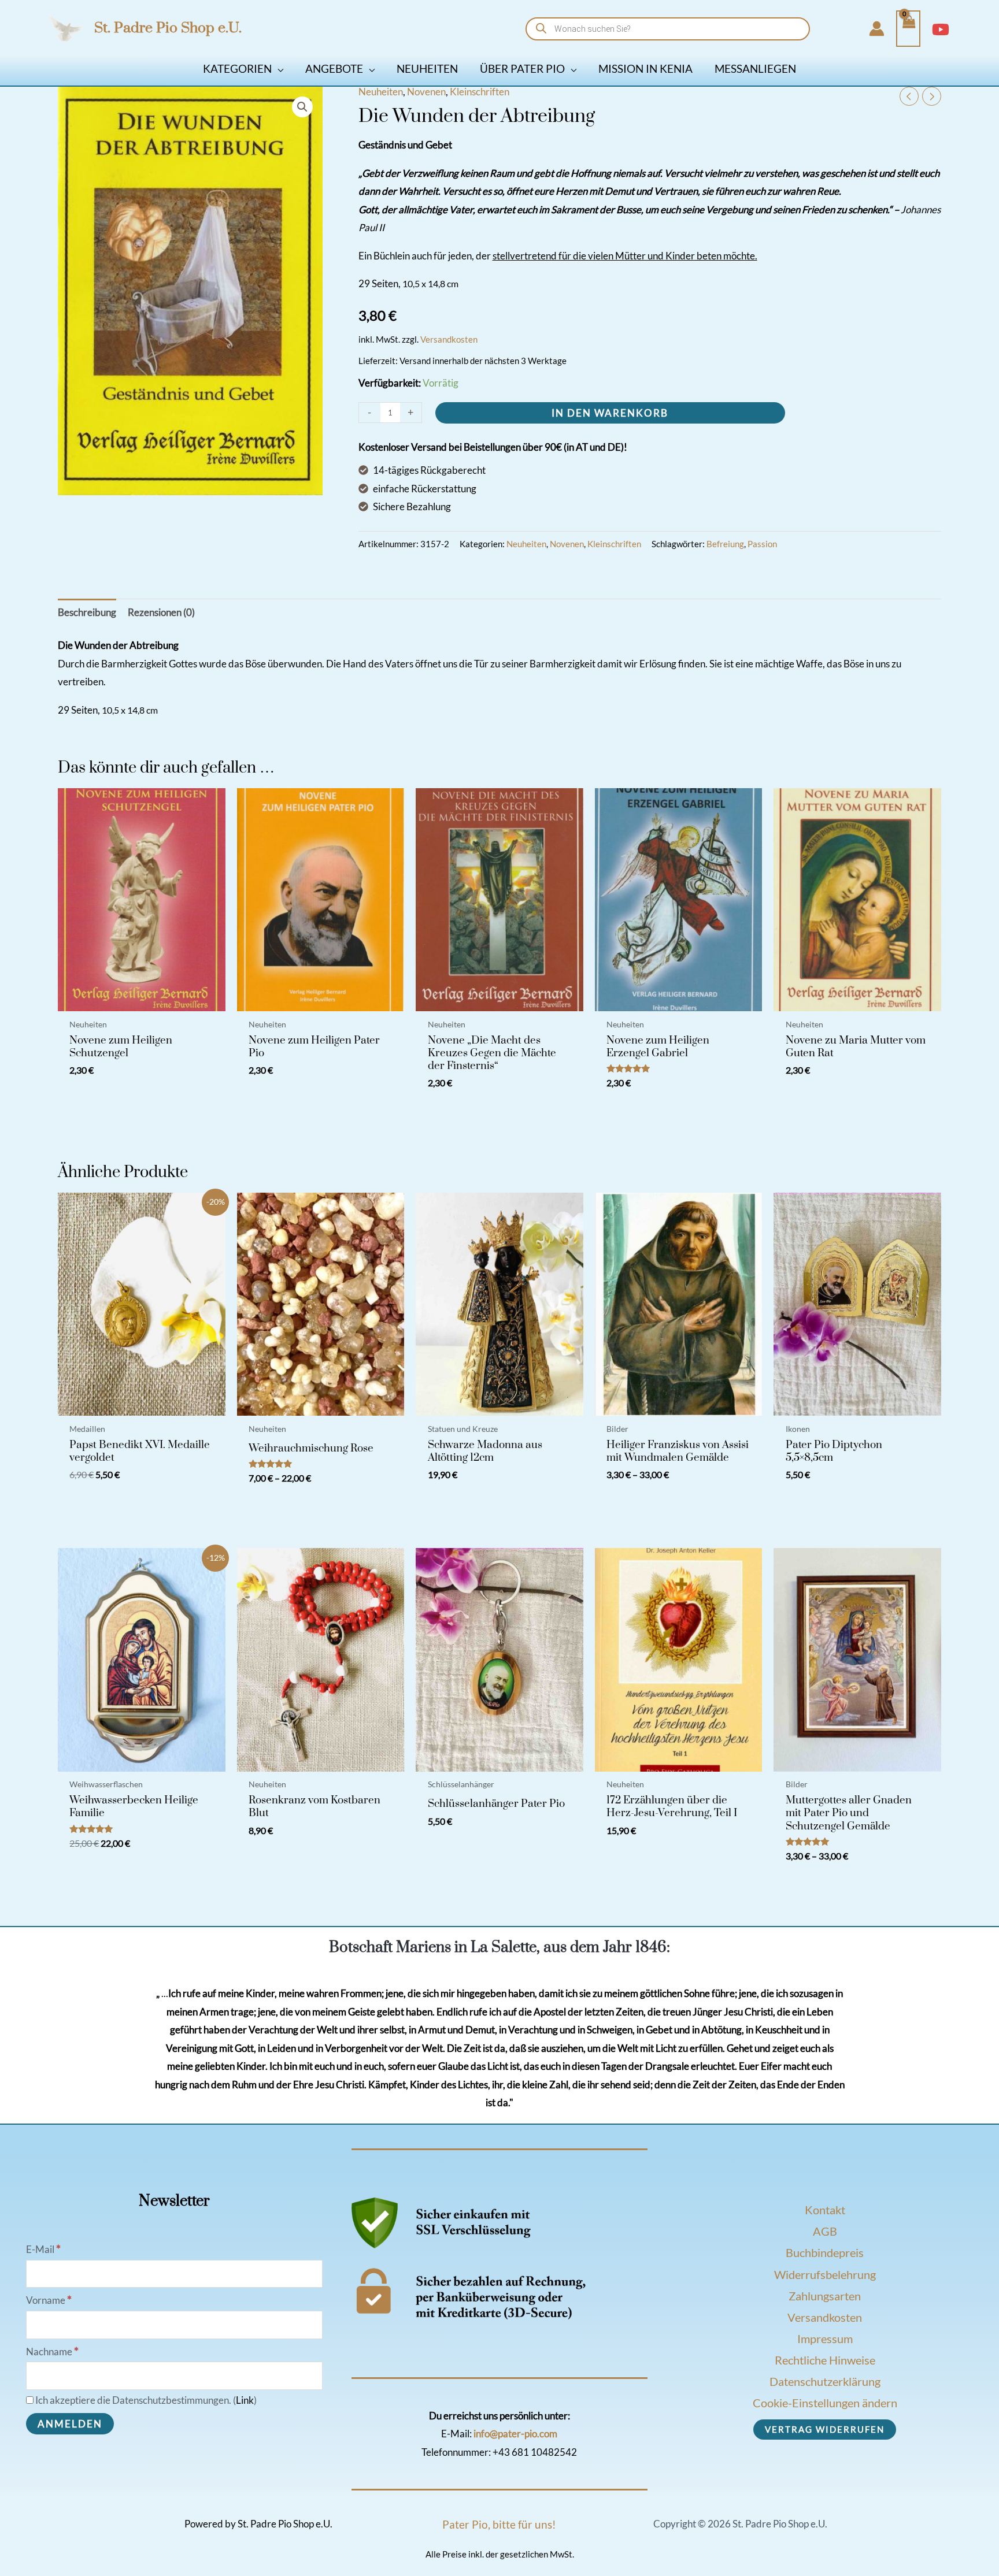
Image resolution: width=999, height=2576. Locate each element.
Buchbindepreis (825, 2252)
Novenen (426, 92)
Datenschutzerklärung (825, 2381)
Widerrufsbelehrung (825, 2274)
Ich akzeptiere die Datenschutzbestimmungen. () (145, 2400)
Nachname (52, 2352)
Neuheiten (381, 92)
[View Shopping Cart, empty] (908, 29)
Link (245, 2400)
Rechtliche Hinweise (825, 2360)
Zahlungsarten (825, 2296)
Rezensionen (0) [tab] (161, 612)
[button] (277, 68)
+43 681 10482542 (535, 2452)
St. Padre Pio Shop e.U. (168, 28)
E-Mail (43, 2249)
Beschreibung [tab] (87, 612)
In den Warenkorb (610, 413)
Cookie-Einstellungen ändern (825, 2403)
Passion (762, 544)
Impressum (825, 2339)
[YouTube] (941, 29)
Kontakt (825, 2210)
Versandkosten (449, 339)
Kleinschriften (480, 92)
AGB (825, 2231)
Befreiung (725, 544)
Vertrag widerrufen (825, 2429)
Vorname (49, 2300)
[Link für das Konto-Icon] (877, 29)
